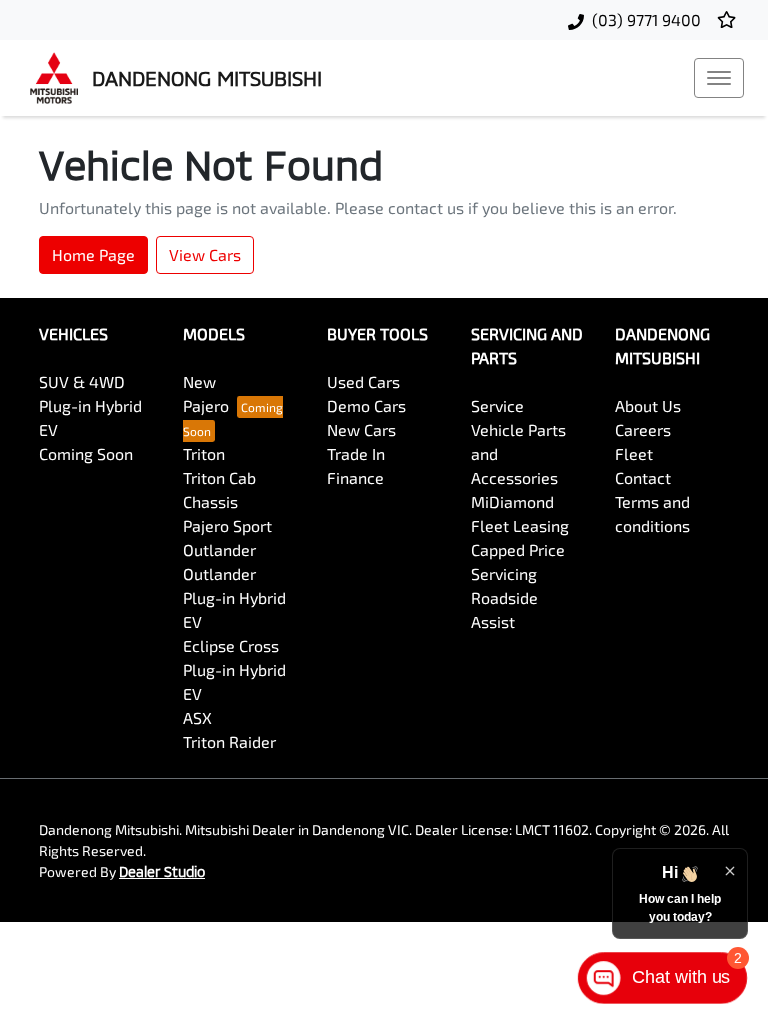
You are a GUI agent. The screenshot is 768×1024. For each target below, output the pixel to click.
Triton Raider (229, 741)
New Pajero (206, 393)
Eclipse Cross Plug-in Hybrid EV (234, 669)
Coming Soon (86, 453)
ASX (197, 717)
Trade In (356, 453)
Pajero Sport (227, 525)
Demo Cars (366, 405)
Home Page (93, 254)
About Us (648, 405)
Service (497, 405)
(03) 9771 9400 (646, 19)
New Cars (361, 429)
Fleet (634, 453)
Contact (643, 477)
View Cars (205, 254)
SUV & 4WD (82, 381)
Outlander (219, 549)
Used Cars (363, 381)
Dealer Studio (162, 871)
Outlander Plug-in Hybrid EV (234, 597)
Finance (355, 477)
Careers (643, 429)
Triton (204, 453)
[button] (719, 78)
